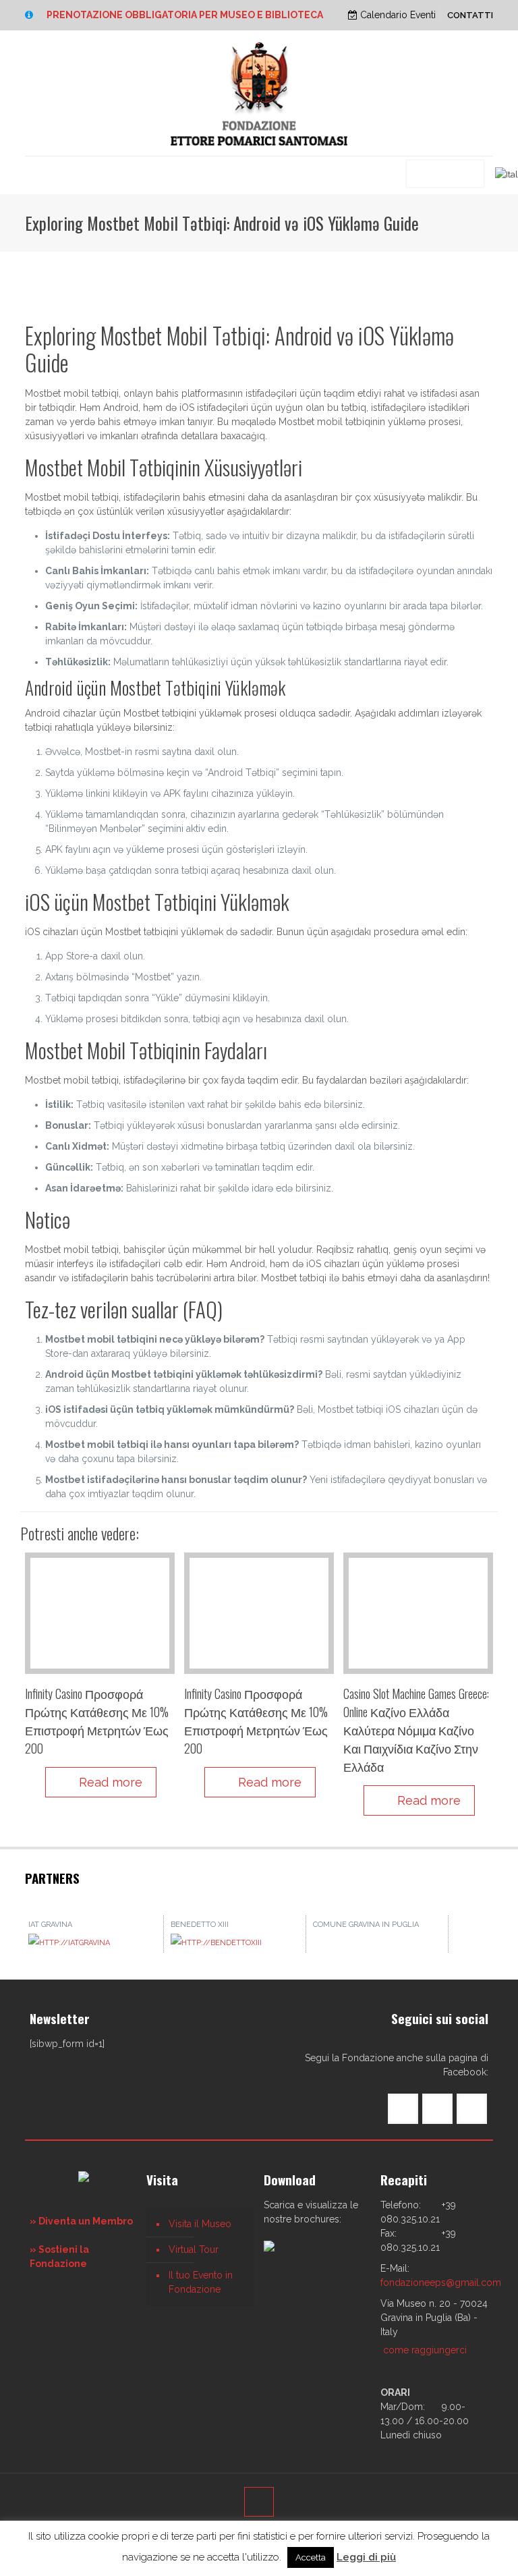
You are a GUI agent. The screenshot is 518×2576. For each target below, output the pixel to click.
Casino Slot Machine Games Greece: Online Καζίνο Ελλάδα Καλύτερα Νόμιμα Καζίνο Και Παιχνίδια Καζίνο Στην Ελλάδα (416, 1730)
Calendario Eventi (397, 15)
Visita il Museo (200, 2224)
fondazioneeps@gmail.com (441, 2283)
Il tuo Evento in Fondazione (201, 2282)
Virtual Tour (194, 2249)
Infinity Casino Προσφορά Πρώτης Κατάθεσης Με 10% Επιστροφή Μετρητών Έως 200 (97, 1721)
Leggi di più (366, 2557)
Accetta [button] (311, 2557)
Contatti (470, 15)
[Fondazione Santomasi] (259, 93)
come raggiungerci (425, 2350)
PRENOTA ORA (445, 173)
